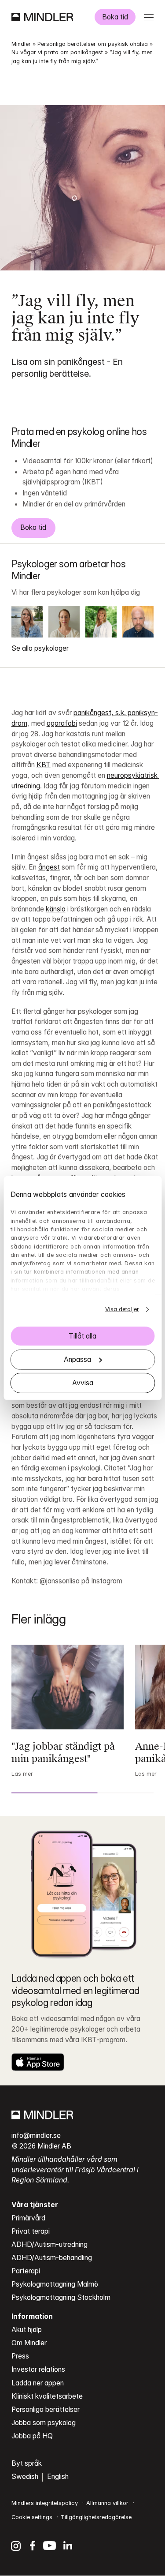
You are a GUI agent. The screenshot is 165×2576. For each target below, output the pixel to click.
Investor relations (38, 2369)
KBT (44, 765)
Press (20, 2356)
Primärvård (28, 2218)
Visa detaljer (122, 1309)
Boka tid (115, 17)
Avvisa (83, 1383)
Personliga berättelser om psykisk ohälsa (93, 44)
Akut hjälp (27, 2330)
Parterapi (26, 2271)
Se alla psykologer (40, 648)
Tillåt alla (82, 1336)
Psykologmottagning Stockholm (61, 2297)
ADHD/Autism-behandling (52, 2258)
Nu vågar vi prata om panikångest (57, 52)
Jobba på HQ (32, 2436)
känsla (56, 909)
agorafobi (62, 723)
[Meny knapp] (148, 17)
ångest (49, 867)
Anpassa (77, 1359)
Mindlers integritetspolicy (45, 2503)
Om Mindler (29, 2343)
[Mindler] (42, 17)
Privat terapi (31, 2231)
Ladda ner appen (38, 2383)
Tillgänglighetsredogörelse (96, 2517)
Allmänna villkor (107, 2503)
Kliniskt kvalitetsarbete (47, 2396)
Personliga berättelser (46, 2409)
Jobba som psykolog (44, 2423)
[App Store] (38, 2062)
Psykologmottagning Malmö (55, 2284)
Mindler (21, 44)
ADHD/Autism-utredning (49, 2244)
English (58, 2477)
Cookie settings (32, 2517)
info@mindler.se (36, 2135)
